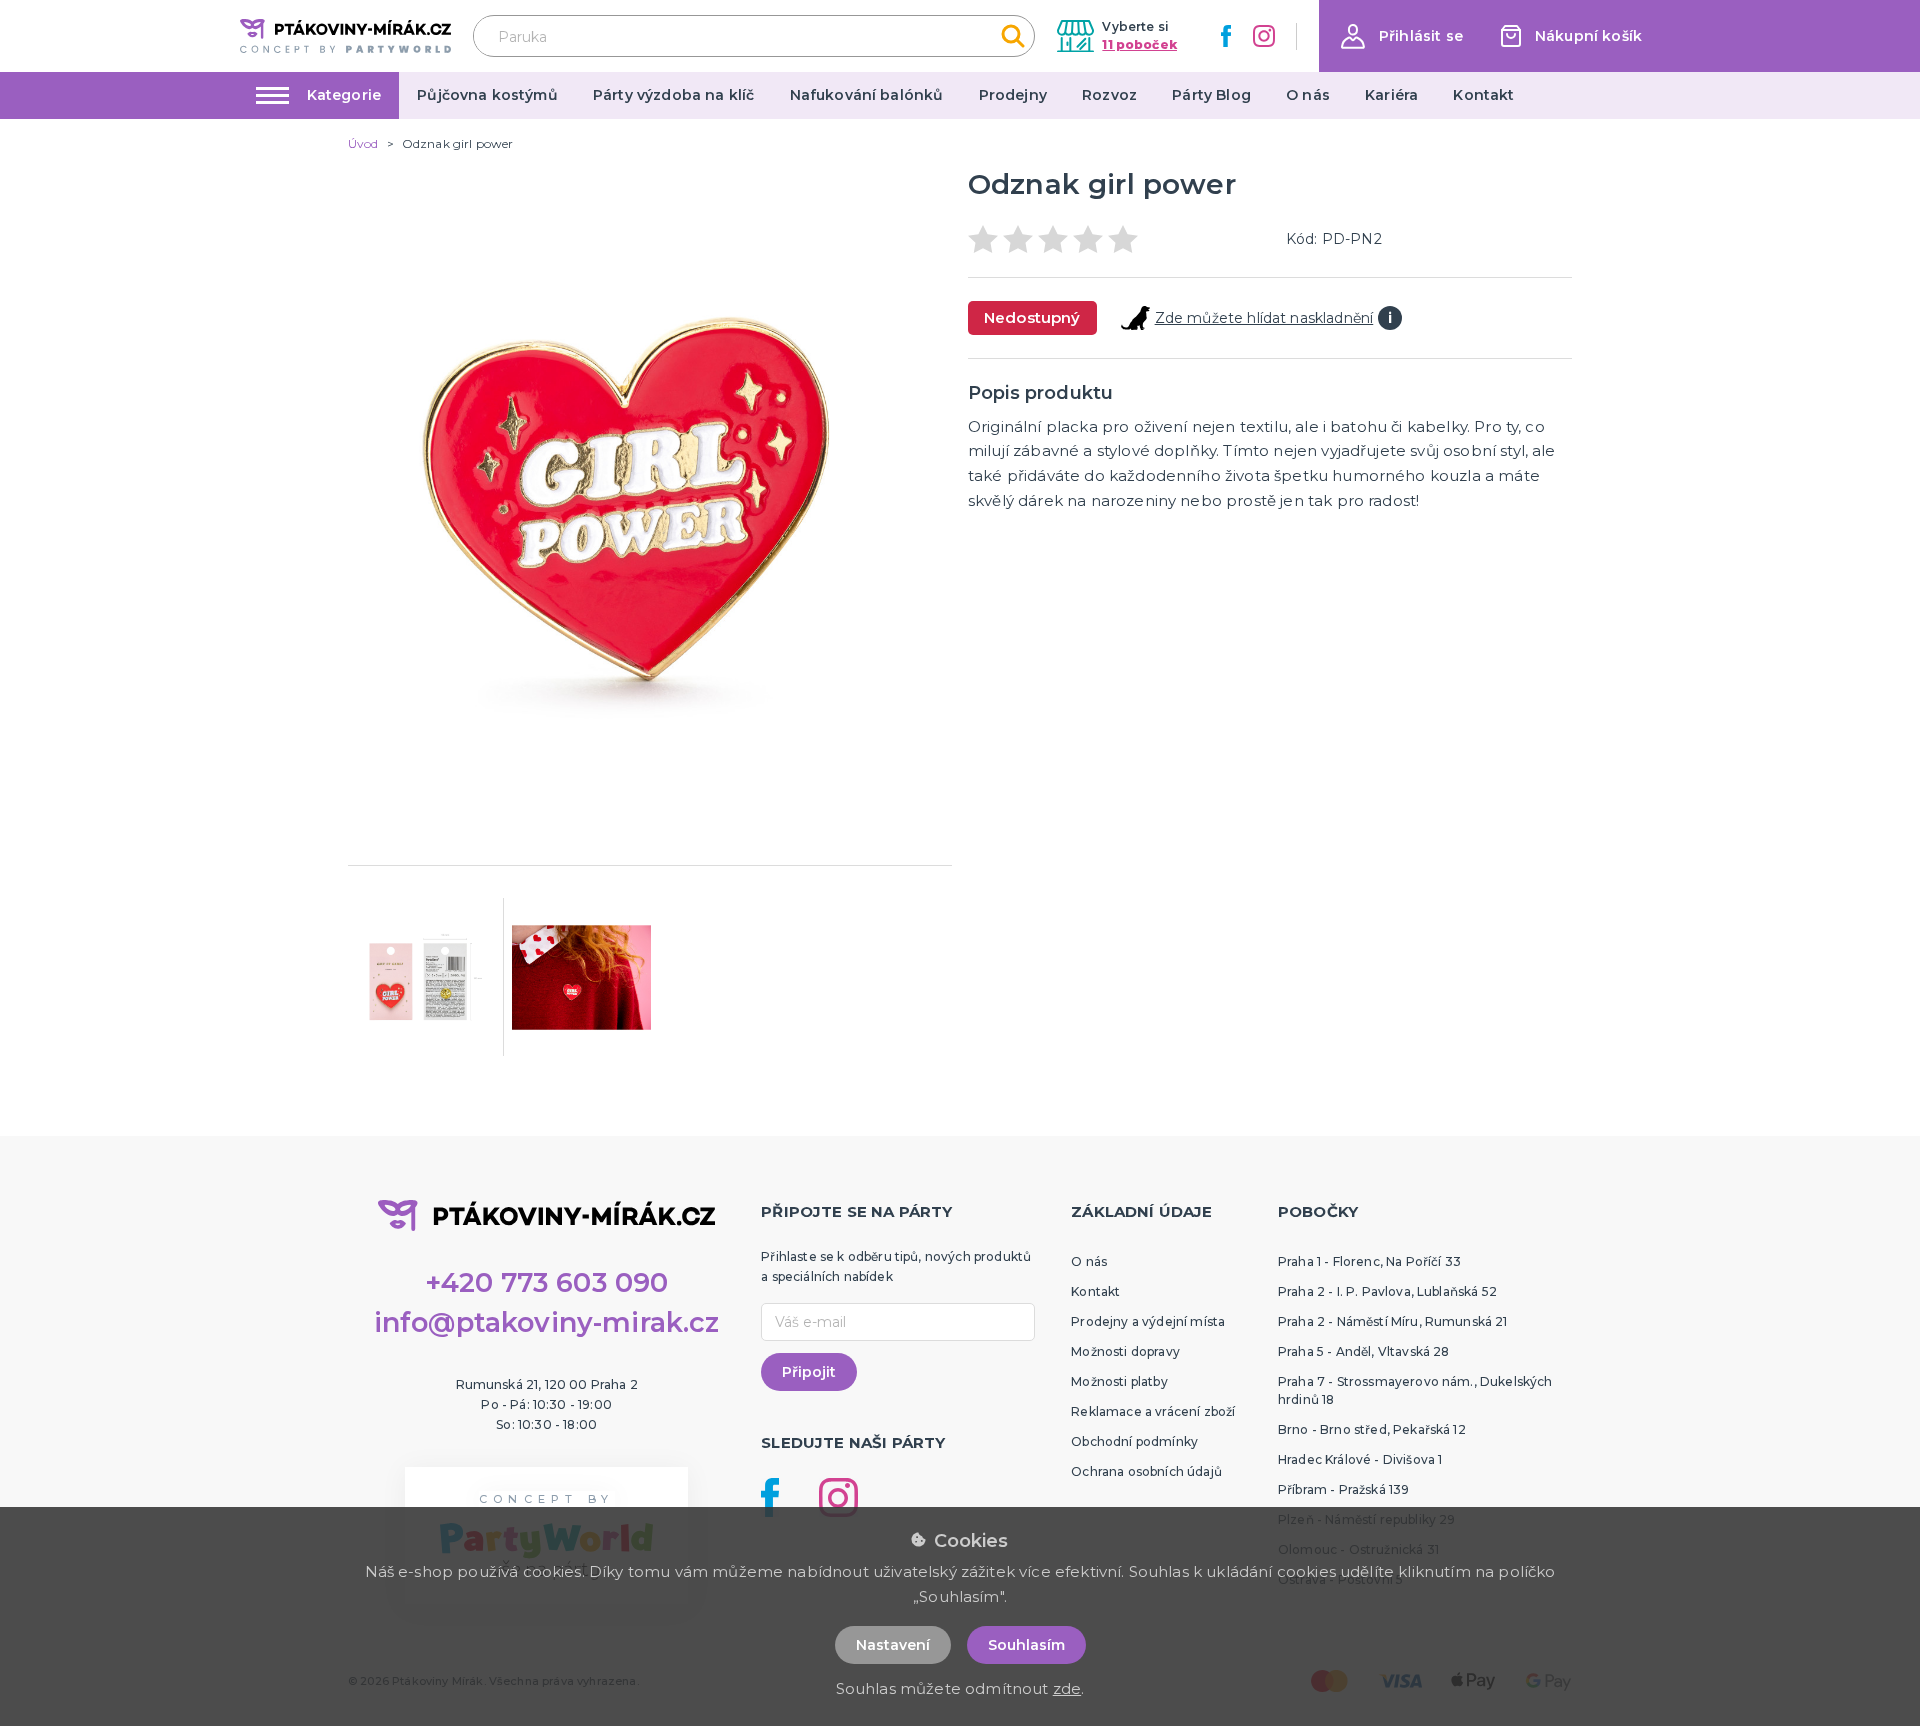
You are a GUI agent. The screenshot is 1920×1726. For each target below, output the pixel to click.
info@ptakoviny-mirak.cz (547, 1322)
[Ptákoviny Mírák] (345, 35)
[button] (1402, 36)
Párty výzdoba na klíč (673, 95)
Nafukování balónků (867, 95)
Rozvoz (1109, 95)
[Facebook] (1226, 36)
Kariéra (1391, 95)
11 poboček (1139, 44)
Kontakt (1483, 95)
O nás (1308, 95)
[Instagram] (1264, 36)
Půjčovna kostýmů (487, 95)
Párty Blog (1211, 95)
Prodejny (1013, 95)
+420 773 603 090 (547, 1282)
